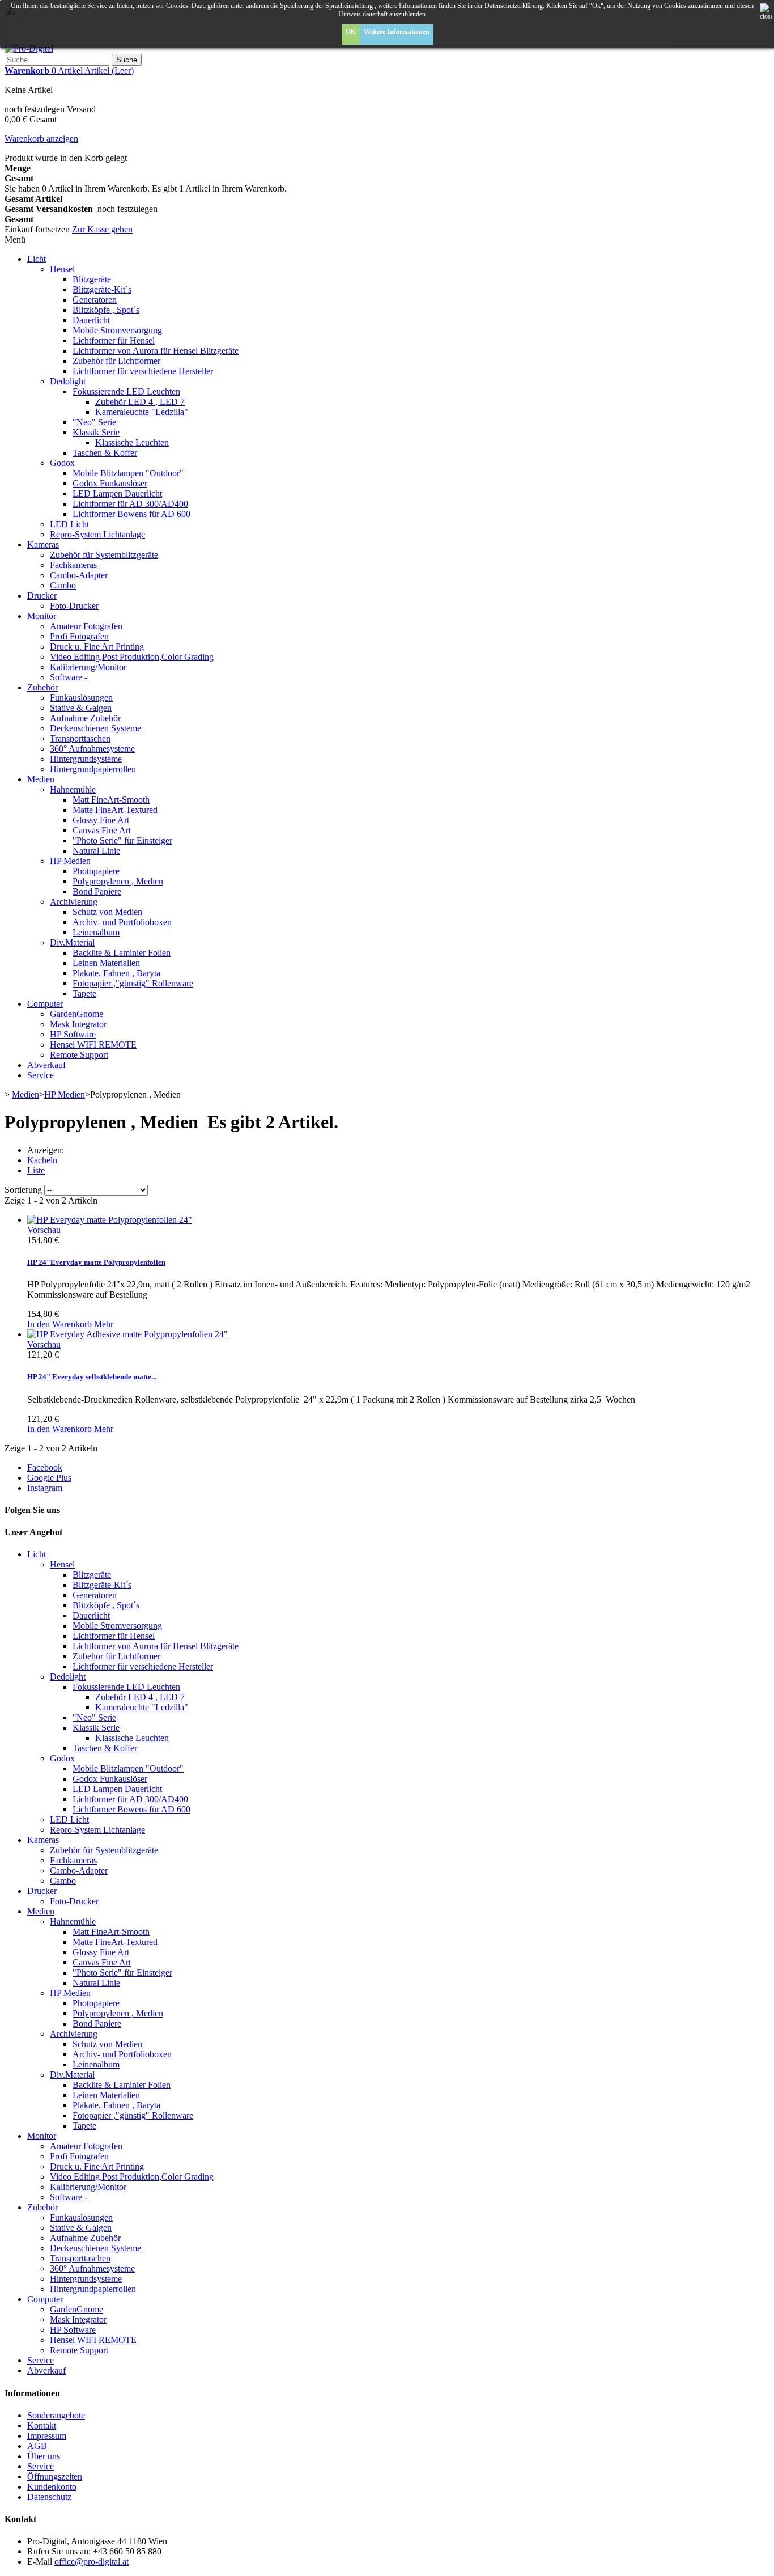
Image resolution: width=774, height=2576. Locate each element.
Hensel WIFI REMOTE (93, 1045)
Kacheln (42, 1160)
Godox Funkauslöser (110, 483)
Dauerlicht (91, 320)
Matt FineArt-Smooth (111, 800)
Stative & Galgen (81, 708)
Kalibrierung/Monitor (88, 667)
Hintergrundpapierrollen (93, 769)
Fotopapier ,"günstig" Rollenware (133, 983)
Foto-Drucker (74, 606)
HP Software (73, 1034)
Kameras (43, 545)
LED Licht (69, 524)
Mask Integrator (78, 1024)
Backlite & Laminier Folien (122, 953)
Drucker (42, 596)
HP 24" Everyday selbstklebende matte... (92, 1377)
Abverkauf (46, 1065)
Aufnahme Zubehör (85, 718)
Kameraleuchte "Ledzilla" (142, 412)
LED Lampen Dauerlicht (117, 493)
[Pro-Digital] (29, 48)
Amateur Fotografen (86, 626)
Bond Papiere (97, 891)
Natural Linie (96, 851)
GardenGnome (76, 1014)
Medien (41, 779)
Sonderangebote (56, 2415)
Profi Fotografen (79, 636)
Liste (36, 1170)
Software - (69, 677)
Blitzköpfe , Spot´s (106, 310)
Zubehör (42, 687)
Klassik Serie (96, 432)
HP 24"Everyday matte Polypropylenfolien (96, 1262)
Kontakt (42, 2425)
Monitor (42, 616)
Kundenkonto (52, 2487)
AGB (37, 2446)
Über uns (44, 2456)
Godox (62, 463)
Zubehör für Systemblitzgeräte (104, 555)
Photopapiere (96, 871)
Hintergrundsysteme (86, 759)
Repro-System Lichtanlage (97, 534)
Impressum (47, 2436)
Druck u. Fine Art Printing (97, 647)
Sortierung (23, 1190)
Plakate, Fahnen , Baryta (116, 973)
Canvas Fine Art (102, 830)
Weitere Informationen (397, 32)
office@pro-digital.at (92, 2562)
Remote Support (79, 1055)
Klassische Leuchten (132, 442)
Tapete (84, 993)
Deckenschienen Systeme (95, 728)
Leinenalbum (96, 932)
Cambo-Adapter (79, 575)
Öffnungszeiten (55, 2477)
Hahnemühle (73, 789)
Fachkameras (73, 565)
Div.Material (72, 942)
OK (351, 32)
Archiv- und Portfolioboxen (122, 922)
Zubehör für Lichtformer (116, 361)
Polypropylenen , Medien (118, 881)
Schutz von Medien (107, 912)
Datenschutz (49, 2497)
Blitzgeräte (92, 279)
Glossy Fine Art (101, 820)
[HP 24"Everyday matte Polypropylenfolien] (110, 1220)
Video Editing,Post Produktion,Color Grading (132, 657)
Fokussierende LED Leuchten (126, 391)
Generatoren (95, 300)
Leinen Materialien (106, 963)
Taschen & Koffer (105, 453)
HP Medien (70, 861)
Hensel (62, 269)
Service (41, 1075)
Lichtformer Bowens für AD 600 (131, 514)
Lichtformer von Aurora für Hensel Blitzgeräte (156, 351)
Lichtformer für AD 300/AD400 (130, 504)
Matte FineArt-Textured (115, 810)
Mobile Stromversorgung (117, 330)
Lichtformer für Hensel (114, 340)
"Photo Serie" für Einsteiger (122, 840)
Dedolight (68, 381)
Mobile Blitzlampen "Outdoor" (128, 473)
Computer (45, 1004)
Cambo (63, 585)
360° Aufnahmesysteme (92, 749)
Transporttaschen (80, 738)
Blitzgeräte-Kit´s (102, 289)
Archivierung (74, 902)
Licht (37, 259)
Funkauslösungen (81, 698)
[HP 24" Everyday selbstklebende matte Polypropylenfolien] (127, 1334)
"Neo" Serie (94, 422)
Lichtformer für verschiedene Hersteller (143, 371)
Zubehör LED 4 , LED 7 (140, 402)
